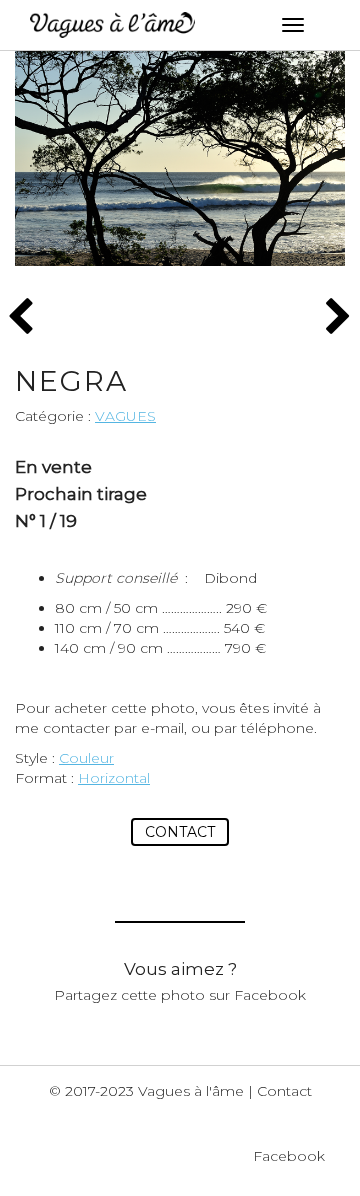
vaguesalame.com (112, 25)
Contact (180, 832)
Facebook (289, 1156)
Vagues (125, 416)
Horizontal (114, 778)
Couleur (86, 758)
